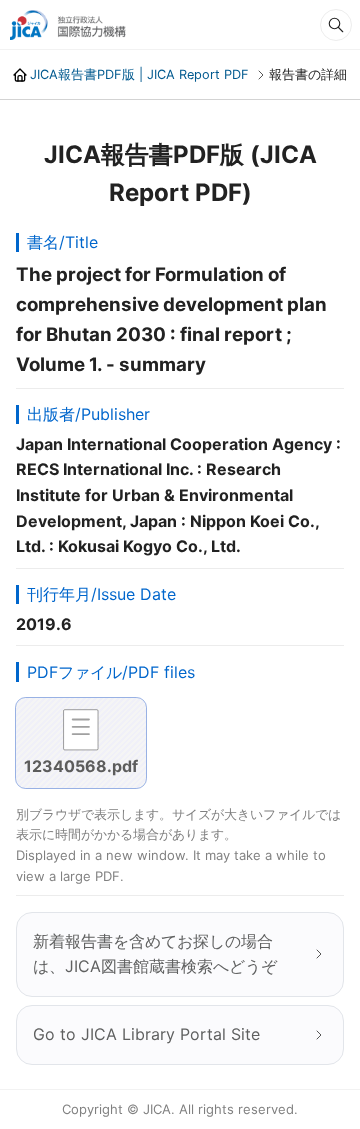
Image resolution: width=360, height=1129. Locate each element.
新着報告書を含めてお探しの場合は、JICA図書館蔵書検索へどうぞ (155, 954)
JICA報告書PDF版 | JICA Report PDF (139, 74)
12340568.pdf (81, 766)
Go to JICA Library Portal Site (146, 1034)
